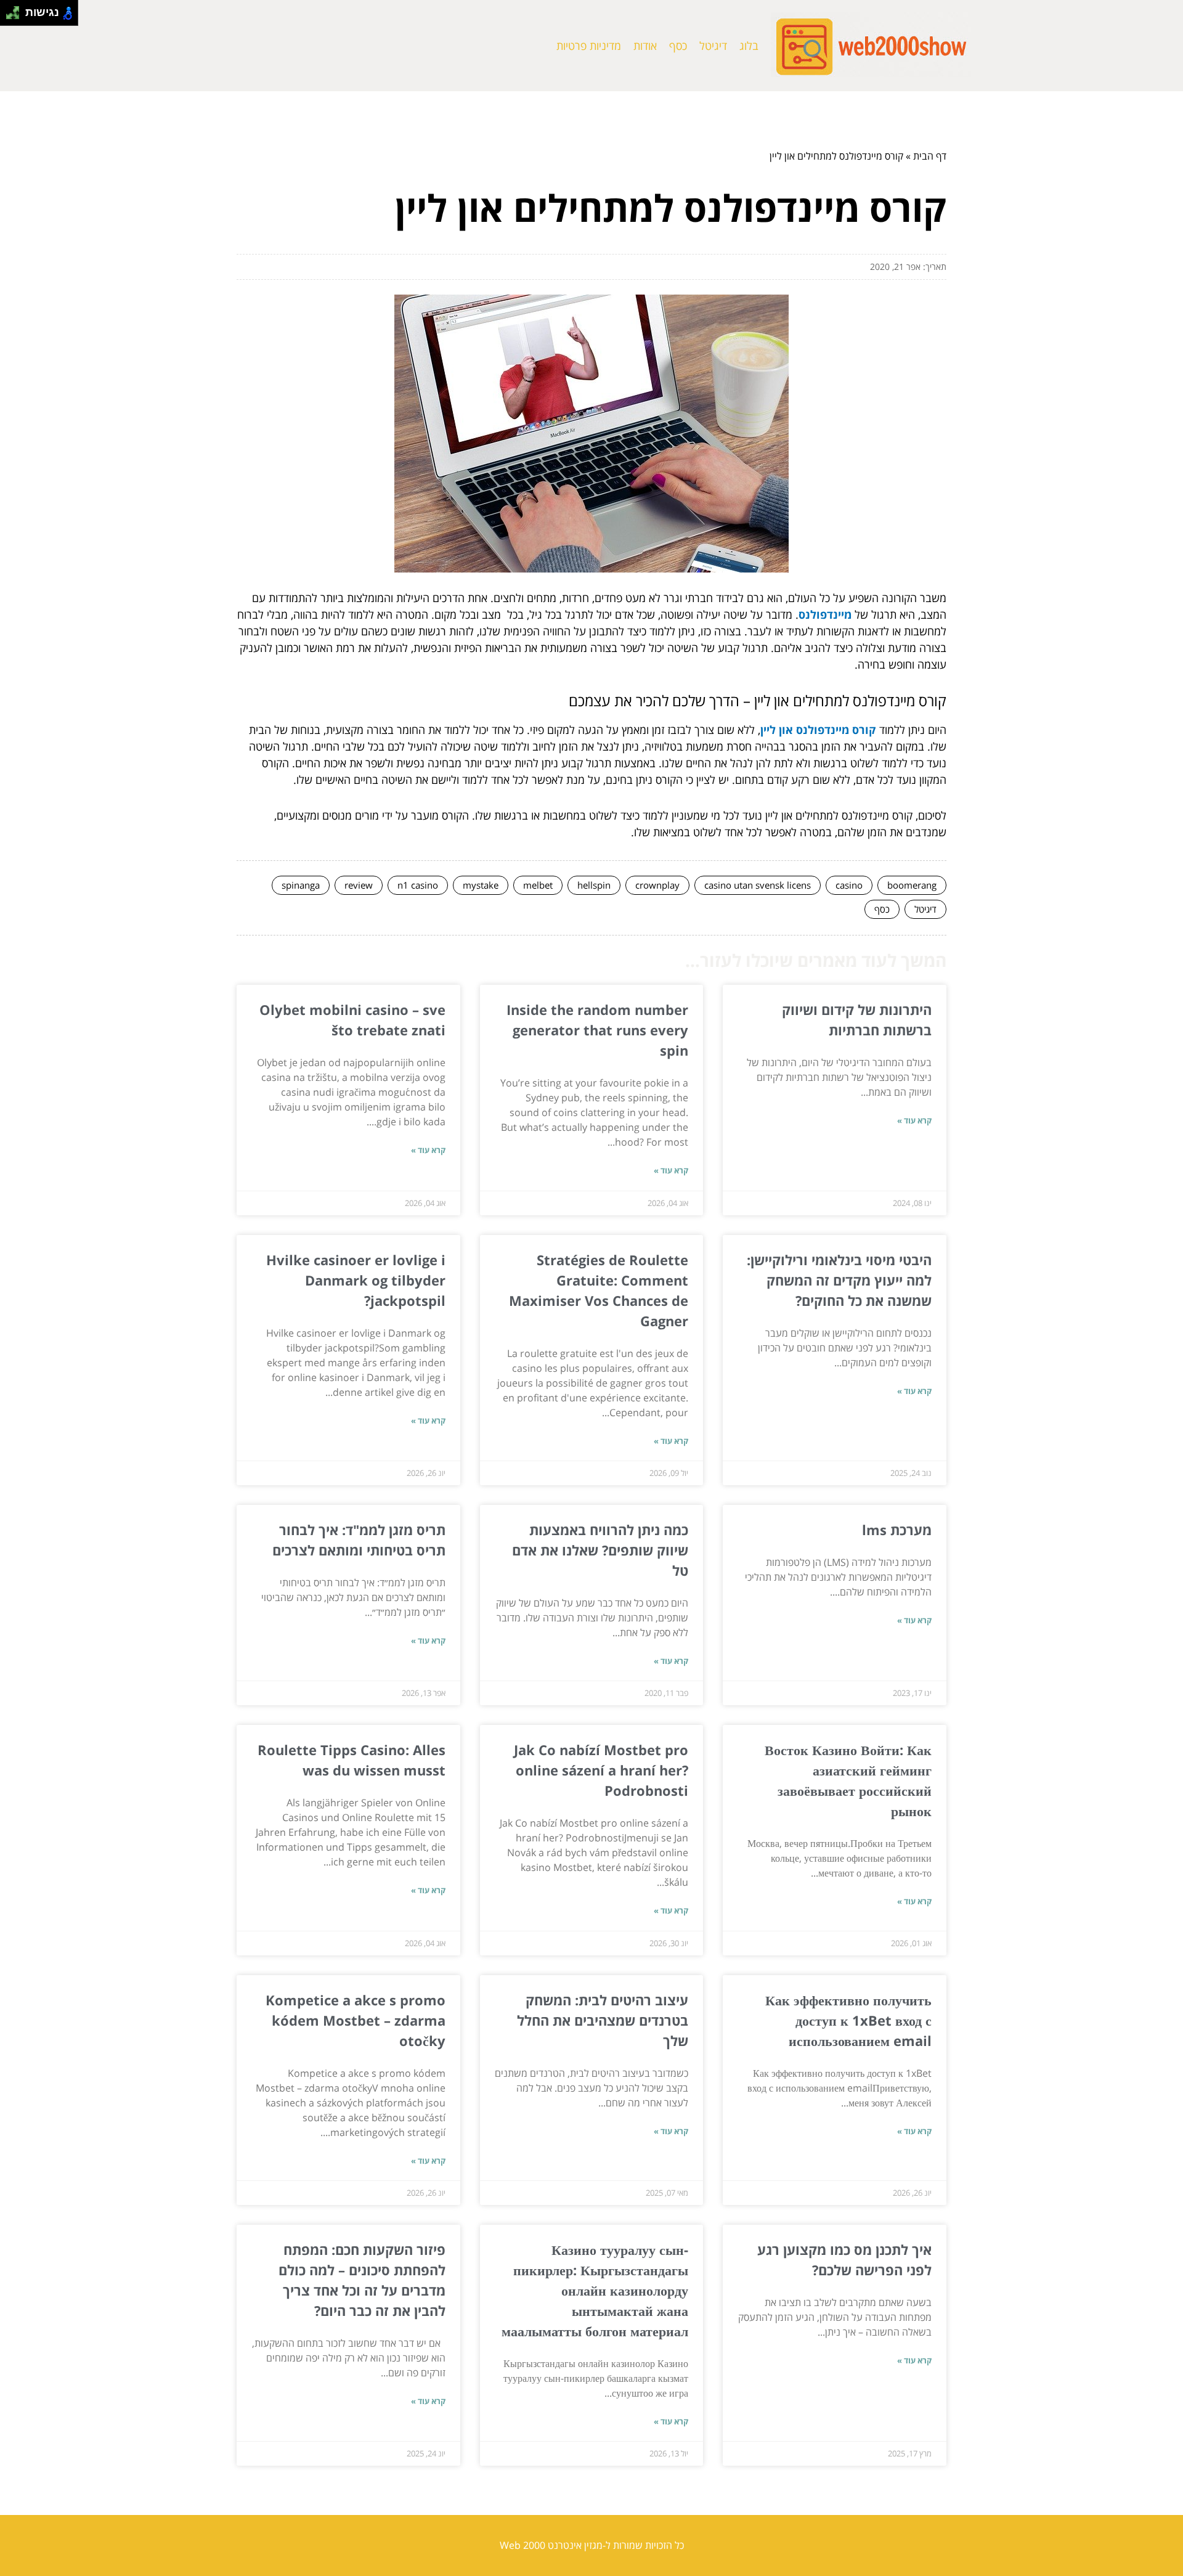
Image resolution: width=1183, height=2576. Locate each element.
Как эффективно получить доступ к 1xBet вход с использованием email (848, 2020)
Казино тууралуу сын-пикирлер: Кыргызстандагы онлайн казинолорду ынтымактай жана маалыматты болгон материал (595, 2290)
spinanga (301, 885)
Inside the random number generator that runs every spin (597, 1030)
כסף (678, 46)
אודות (645, 46)
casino (849, 885)
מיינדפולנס (825, 614)
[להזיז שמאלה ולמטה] (10, 16)
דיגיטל (713, 46)
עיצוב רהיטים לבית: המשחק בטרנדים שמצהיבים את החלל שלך (603, 2020)
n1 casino (418, 885)
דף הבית (930, 156)
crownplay (657, 885)
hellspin (594, 885)
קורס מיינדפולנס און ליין (818, 730)
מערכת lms (897, 1530)
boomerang (912, 885)
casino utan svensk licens (758, 885)
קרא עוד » (914, 1120)
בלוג (749, 46)
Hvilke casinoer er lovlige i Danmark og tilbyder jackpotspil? (356, 1280)
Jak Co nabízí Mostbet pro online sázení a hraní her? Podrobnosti (601, 1770)
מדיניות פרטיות (589, 46)
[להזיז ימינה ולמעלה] (16, 10)
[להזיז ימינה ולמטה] (16, 16)
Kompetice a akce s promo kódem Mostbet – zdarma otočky (356, 2020)
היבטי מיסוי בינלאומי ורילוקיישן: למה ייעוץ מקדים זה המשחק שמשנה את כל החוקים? (839, 1280)
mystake (481, 885)
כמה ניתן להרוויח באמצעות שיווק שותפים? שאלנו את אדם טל (600, 1550)
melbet (538, 885)
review (359, 885)
